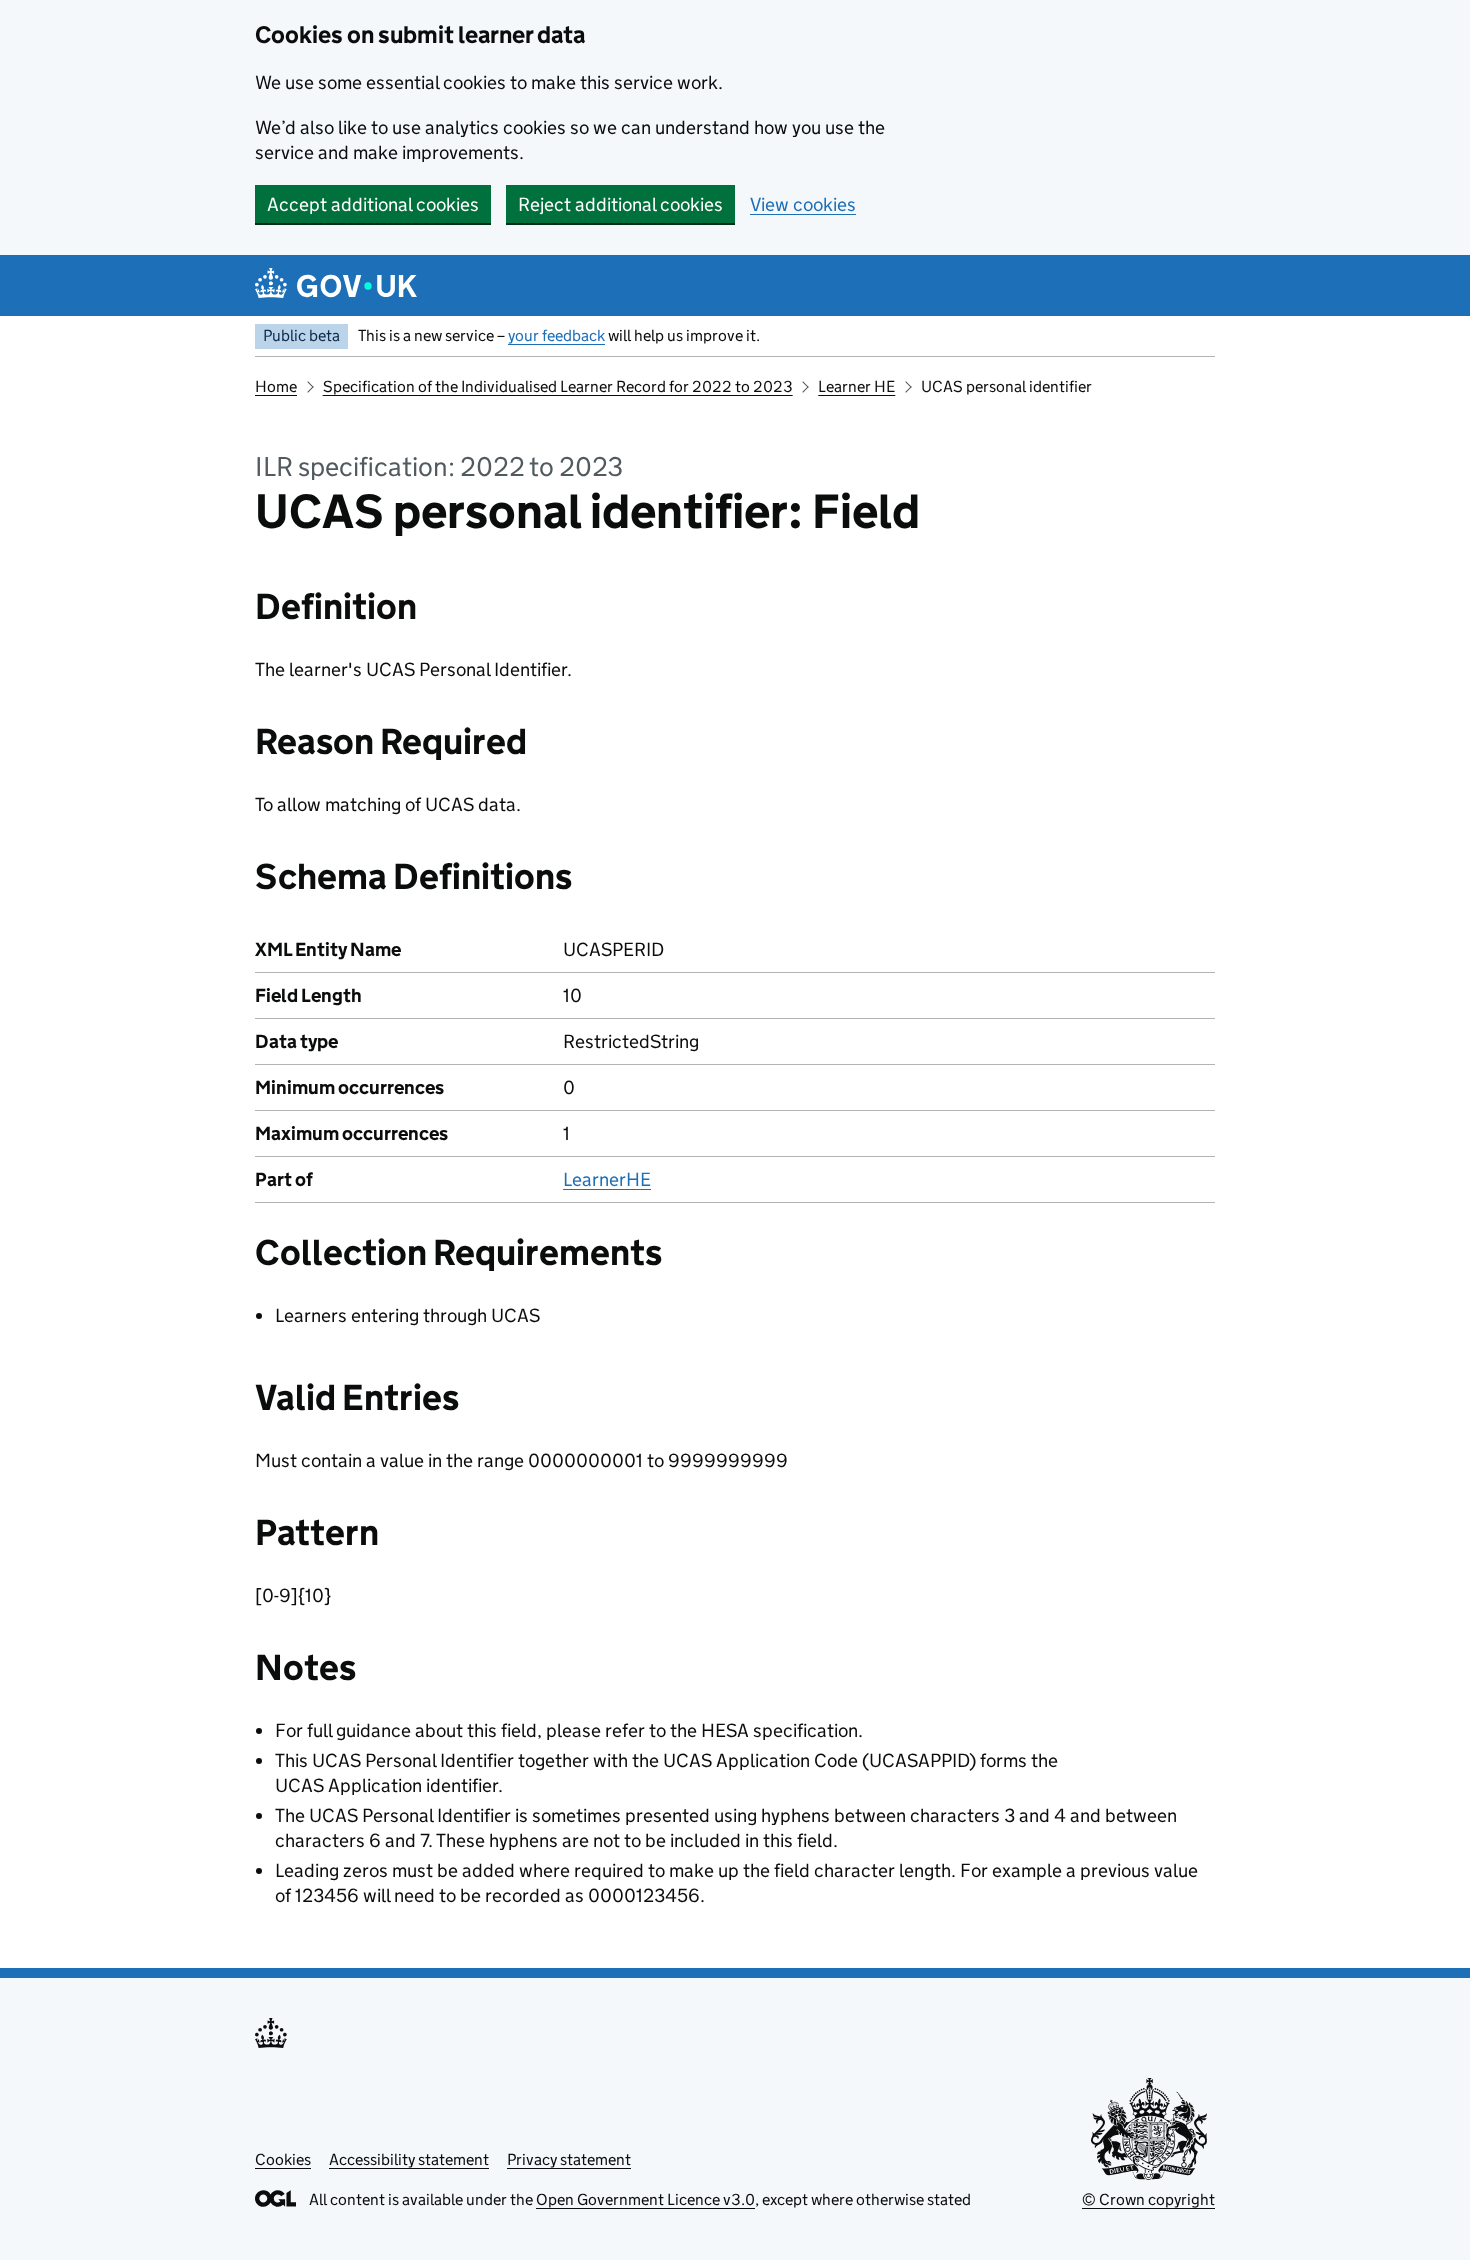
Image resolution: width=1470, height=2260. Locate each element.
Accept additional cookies (373, 204)
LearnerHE (607, 1179)
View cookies (803, 204)
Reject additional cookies (620, 204)
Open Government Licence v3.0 (645, 2199)
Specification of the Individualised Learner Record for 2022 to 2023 (558, 386)
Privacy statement (569, 2159)
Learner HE (856, 386)
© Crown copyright (1148, 2199)
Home (276, 386)
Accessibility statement (409, 2159)
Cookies (283, 2159)
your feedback (556, 335)
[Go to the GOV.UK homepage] (336, 285)
